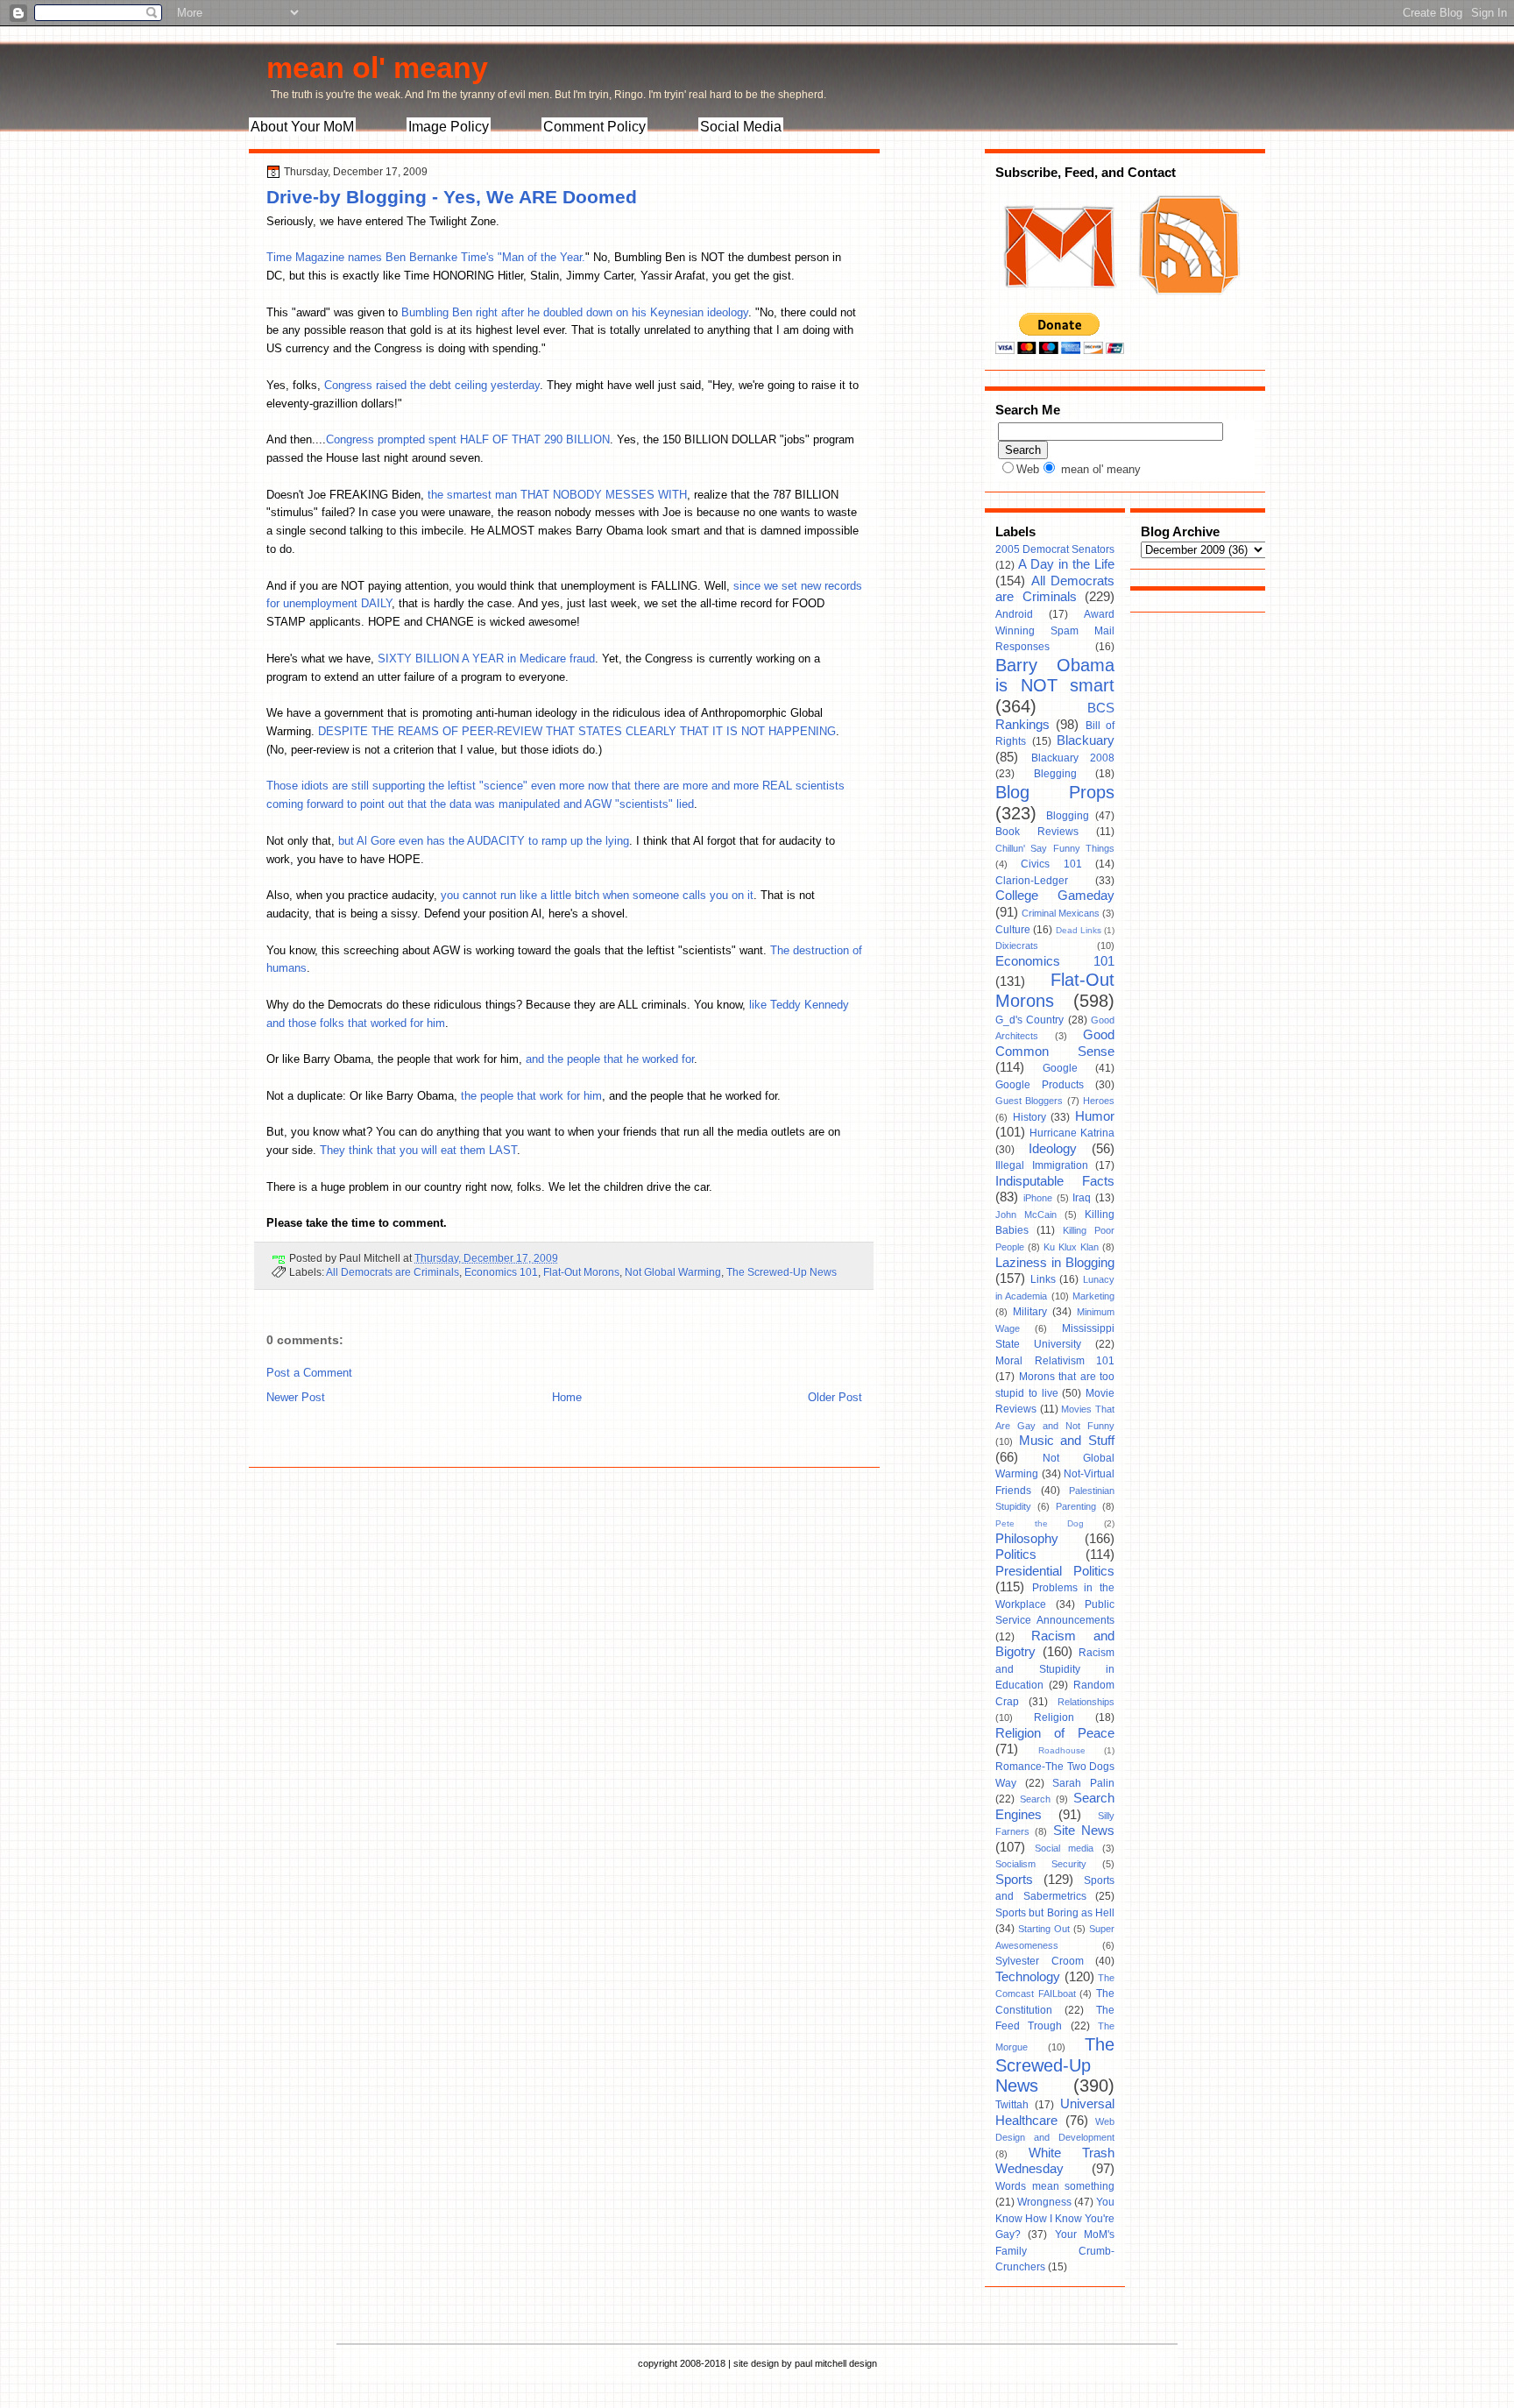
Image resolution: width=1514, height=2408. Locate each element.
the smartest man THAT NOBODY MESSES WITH (557, 495)
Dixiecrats (1017, 945)
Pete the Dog (1040, 1523)
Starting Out (1044, 1929)
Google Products (1040, 1085)
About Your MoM (302, 127)
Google (1060, 1068)
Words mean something (1055, 2186)
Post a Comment (309, 1373)
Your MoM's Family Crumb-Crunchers (1055, 2251)
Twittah (1012, 2105)
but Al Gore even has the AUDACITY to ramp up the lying (484, 841)
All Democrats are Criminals (393, 1272)
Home (567, 1397)
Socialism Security (1041, 1864)
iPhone (1038, 1198)
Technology (1028, 1977)
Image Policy (449, 127)
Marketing (1093, 1296)
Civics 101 (1051, 864)
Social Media (741, 127)
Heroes (1099, 1101)
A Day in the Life (1066, 564)
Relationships (1086, 1702)
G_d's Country (1029, 1020)
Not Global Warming (673, 1272)
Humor (1095, 1116)
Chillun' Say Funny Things (1055, 848)
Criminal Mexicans (1061, 913)
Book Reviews (1037, 832)
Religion (1054, 1717)
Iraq (1082, 1198)
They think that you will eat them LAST (418, 1150)
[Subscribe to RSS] (1187, 305)
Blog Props (1055, 792)
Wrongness (1044, 2202)
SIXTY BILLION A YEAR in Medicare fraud (486, 659)
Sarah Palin (1083, 1783)
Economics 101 (501, 1272)
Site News (1084, 1831)
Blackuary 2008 (1073, 758)
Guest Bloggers (1029, 1101)
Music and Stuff (1067, 1441)
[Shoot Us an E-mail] (1058, 305)
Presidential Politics (1055, 1571)
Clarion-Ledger (1032, 881)
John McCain (1026, 1215)
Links (1043, 1279)
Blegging (1055, 774)
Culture (1013, 930)
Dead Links (1079, 930)
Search (1035, 1799)
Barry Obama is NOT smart (1055, 676)
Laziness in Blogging (1055, 1263)
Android (1014, 614)
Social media (1065, 1848)
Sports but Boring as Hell (1055, 1913)
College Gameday (1055, 896)
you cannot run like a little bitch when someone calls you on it (597, 895)
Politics (1016, 1555)
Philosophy (1027, 1539)
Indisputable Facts (1055, 1181)
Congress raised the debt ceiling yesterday (432, 385)
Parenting (1076, 1506)
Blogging (1068, 816)
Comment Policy (594, 127)
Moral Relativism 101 (1055, 1361)
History (1029, 1117)
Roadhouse (1062, 1750)
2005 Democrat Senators (1055, 549)
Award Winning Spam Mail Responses (1055, 630)
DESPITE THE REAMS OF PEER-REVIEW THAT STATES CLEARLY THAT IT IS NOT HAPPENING (577, 731)
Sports (1014, 1880)
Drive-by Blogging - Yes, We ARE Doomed (452, 197)
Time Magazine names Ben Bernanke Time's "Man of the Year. (426, 257)
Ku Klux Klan (1071, 1247)
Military (1030, 1312)
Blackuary (1086, 740)
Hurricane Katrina (1072, 1133)
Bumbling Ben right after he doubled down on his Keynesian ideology (575, 312)
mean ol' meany (377, 67)
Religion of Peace (1055, 1733)
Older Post (835, 1397)
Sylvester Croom (1040, 1961)
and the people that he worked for (610, 1059)
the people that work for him (531, 1096)
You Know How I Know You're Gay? (1055, 2218)
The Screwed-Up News (782, 1272)
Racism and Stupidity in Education (1055, 1669)
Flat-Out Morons (581, 1272)
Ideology (1053, 1149)
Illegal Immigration (1042, 1165)
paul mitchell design (836, 2363)
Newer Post (296, 1397)
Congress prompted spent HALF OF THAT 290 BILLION (468, 439)
